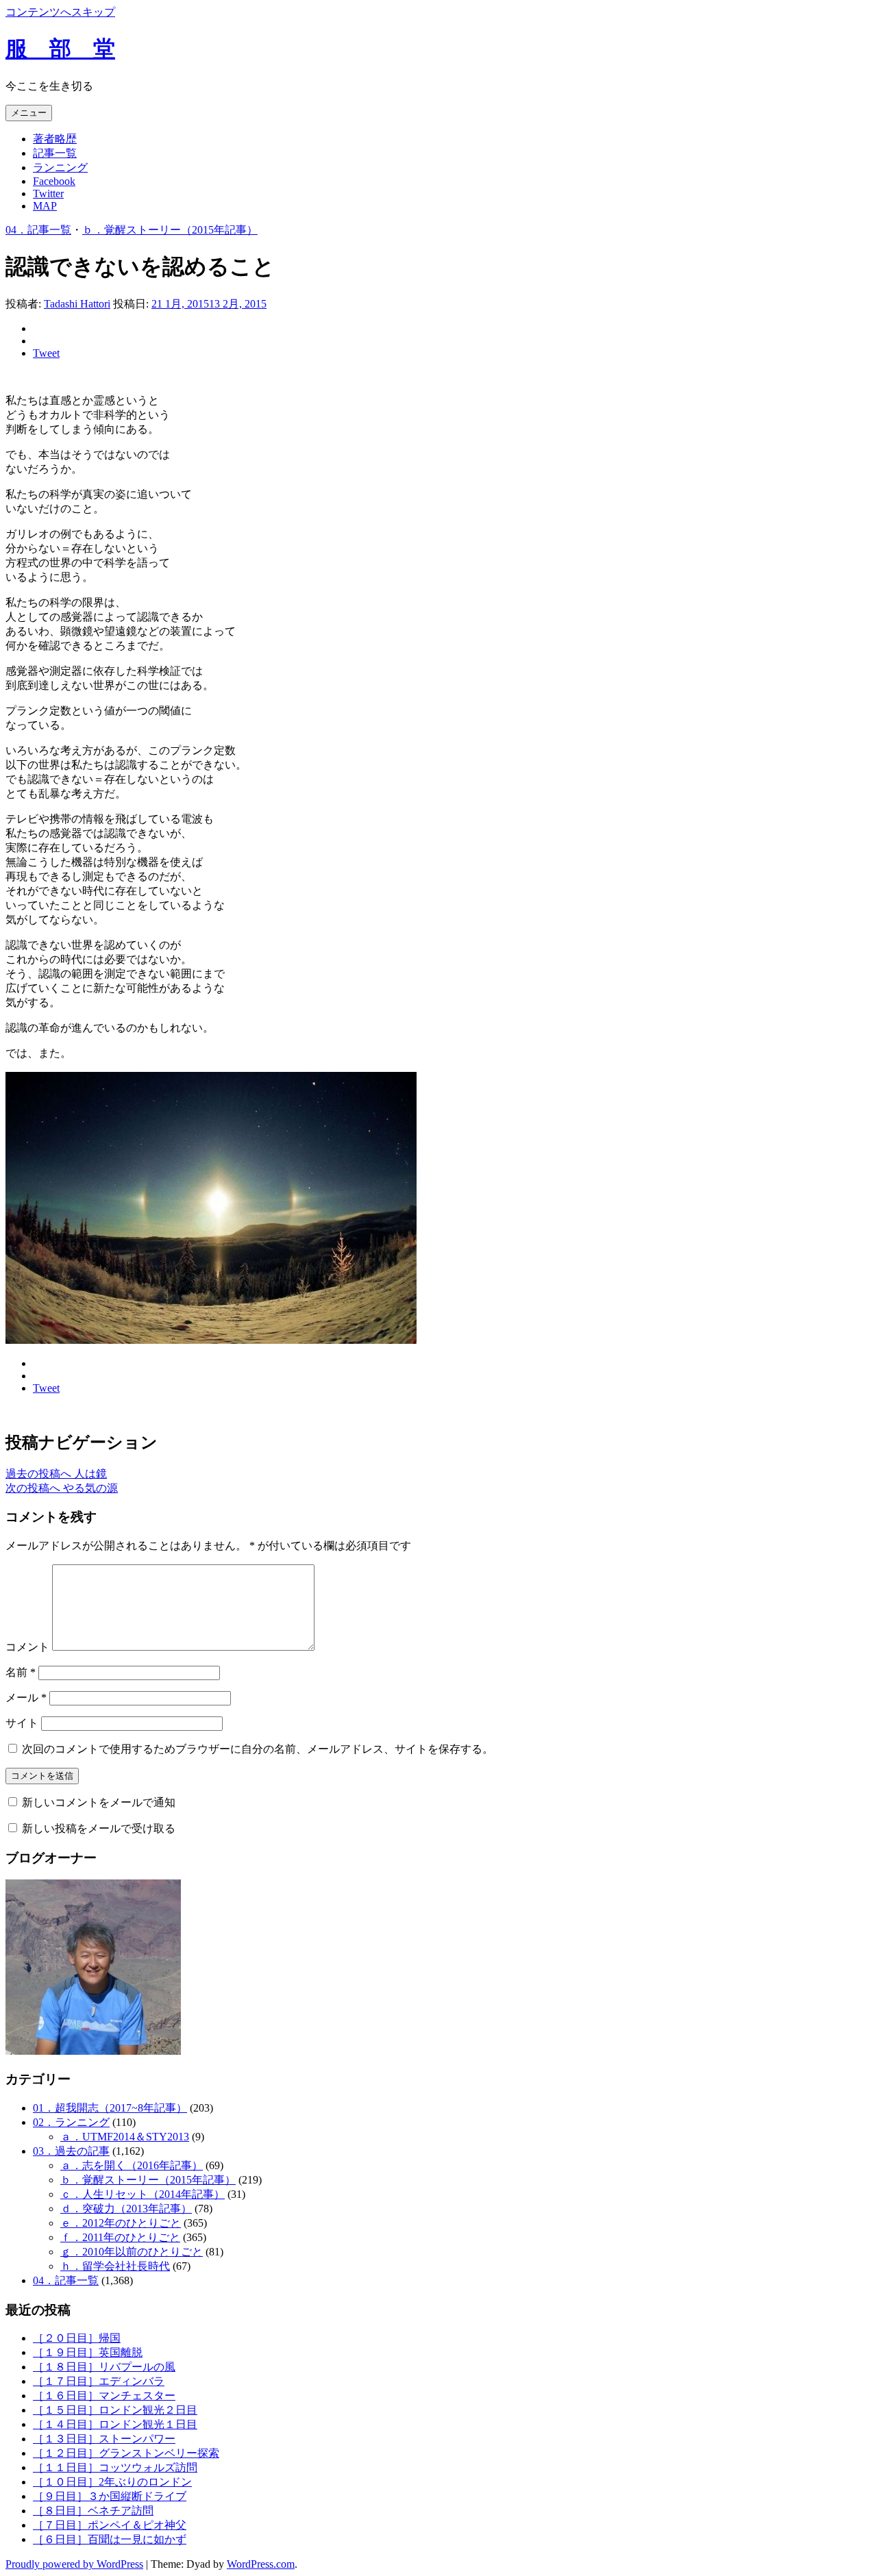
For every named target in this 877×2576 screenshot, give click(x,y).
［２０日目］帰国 (77, 2338)
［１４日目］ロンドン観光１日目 (115, 2424)
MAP (45, 206)
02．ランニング (71, 2122)
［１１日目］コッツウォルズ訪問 (115, 2467)
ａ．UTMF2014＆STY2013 (125, 2137)
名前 (21, 1672)
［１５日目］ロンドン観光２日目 (115, 2410)
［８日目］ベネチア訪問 (93, 2511)
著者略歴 (55, 139)
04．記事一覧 (38, 230)
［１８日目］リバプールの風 (104, 2367)
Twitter (48, 193)
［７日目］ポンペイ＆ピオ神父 (110, 2525)
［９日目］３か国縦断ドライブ (110, 2496)
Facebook (54, 181)
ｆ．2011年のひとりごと (120, 2237)
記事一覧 (55, 153)
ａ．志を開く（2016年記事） (132, 2165)
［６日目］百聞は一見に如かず (110, 2539)
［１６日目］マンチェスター (104, 2396)
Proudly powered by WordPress (74, 2564)
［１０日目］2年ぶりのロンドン (112, 2482)
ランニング (60, 167)
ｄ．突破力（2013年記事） (126, 2209)
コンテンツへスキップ (60, 12)
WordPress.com (261, 2564)
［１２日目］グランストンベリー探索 (126, 2453)
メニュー (29, 113)
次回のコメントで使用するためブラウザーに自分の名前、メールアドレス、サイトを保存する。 (258, 1749)
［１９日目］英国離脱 (88, 2352)
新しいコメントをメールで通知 (99, 1802)
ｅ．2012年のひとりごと (121, 2223)
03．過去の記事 (71, 2151)
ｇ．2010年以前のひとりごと (132, 2252)
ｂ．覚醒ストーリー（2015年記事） (170, 230)
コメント (27, 1647)
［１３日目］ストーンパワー (104, 2439)
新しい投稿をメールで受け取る (99, 1828)
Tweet (46, 353)
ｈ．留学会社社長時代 (115, 2266)
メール (26, 1698)
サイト (22, 1723)
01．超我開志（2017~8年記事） (110, 2108)
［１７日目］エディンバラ (99, 2381)
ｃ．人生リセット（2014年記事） (143, 2194)
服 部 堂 (60, 49)
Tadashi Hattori (77, 304)
